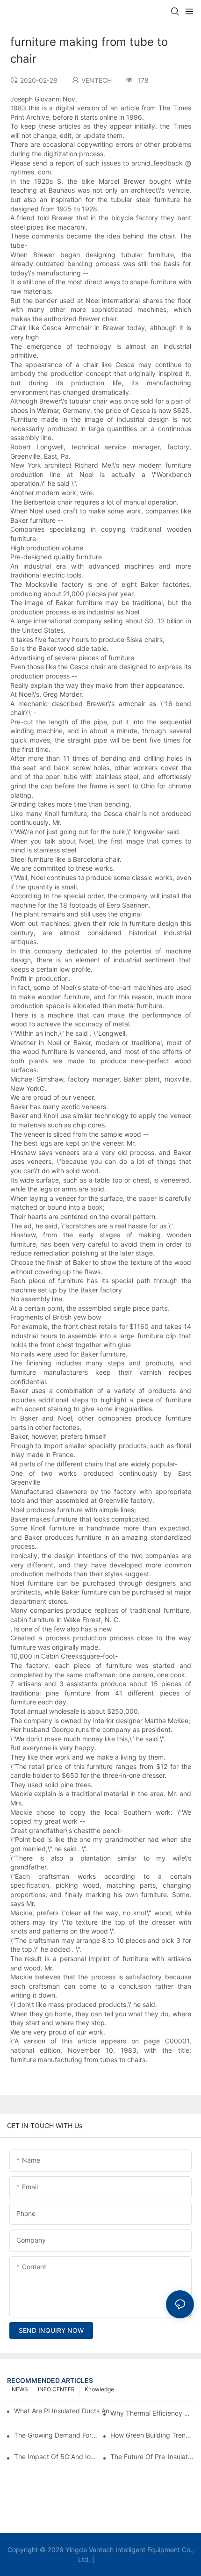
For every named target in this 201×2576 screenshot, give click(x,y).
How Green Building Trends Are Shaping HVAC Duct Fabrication (152, 2435)
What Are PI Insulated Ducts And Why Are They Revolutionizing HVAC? (66, 2411)
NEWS (20, 2389)
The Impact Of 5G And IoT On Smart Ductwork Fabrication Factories (56, 2457)
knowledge (99, 2389)
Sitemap (110, 2559)
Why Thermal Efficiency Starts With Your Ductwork (152, 2413)
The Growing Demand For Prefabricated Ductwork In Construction (56, 2435)
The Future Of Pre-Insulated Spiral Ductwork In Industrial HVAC (152, 2457)
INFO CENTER (56, 2389)
